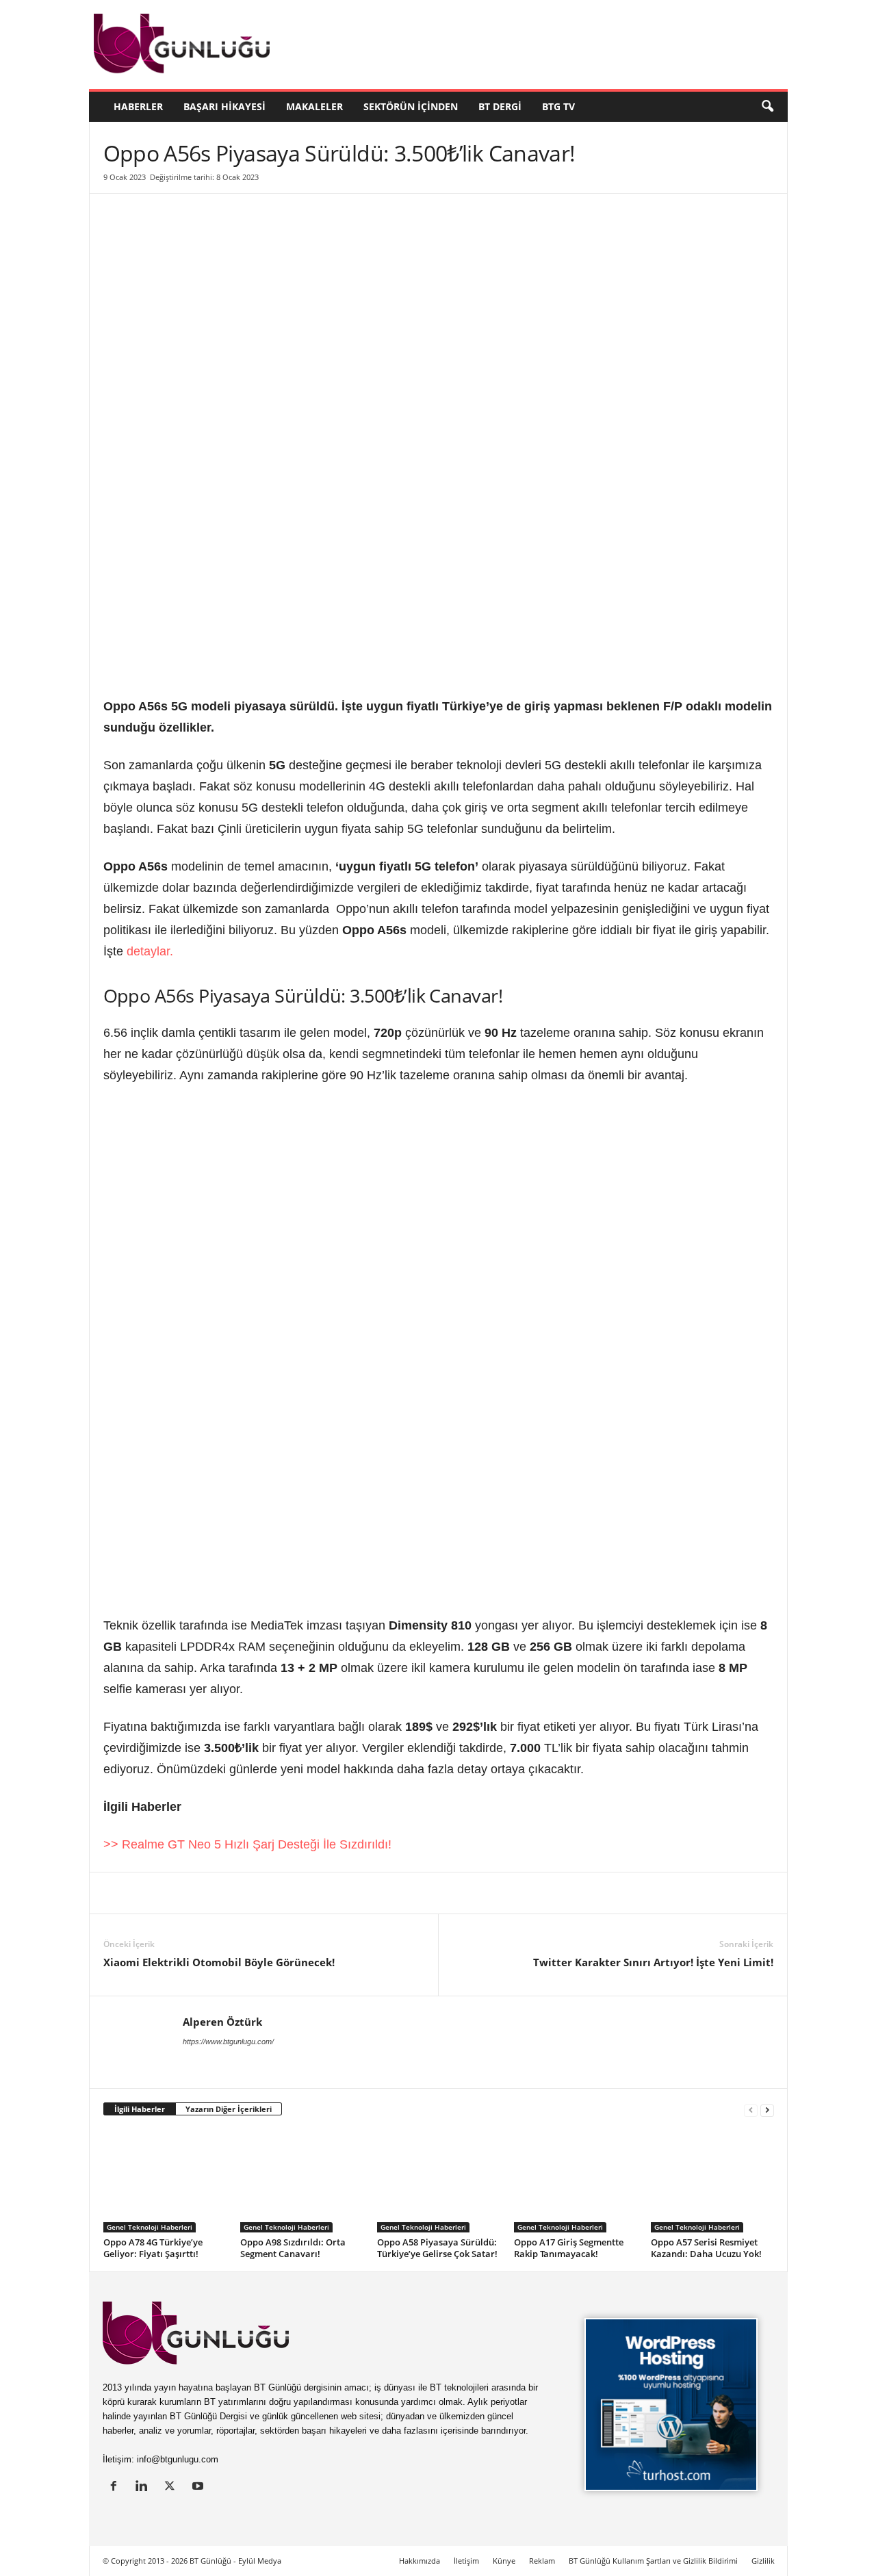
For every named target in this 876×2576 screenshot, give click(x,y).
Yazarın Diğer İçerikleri (229, 2109)
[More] (370, 1893)
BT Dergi (500, 106)
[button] (767, 107)
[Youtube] (199, 2487)
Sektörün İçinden (411, 106)
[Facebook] (180, 1893)
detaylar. (150, 951)
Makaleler (314, 106)
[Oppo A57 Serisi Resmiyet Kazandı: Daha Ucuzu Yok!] (712, 2181)
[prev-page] (751, 2110)
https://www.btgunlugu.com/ (228, 2042)
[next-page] (767, 2110)
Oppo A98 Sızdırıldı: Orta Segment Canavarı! (293, 2248)
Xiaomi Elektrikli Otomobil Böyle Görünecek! (219, 1962)
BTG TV (558, 106)
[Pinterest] (211, 1893)
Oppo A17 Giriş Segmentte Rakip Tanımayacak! (569, 2248)
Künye (504, 2561)
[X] (149, 1893)
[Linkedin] (117, 1893)
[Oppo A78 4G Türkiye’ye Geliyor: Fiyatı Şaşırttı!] (165, 2181)
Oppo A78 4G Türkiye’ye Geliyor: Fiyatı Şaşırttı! (153, 2248)
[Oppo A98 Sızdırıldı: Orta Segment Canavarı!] (302, 2181)
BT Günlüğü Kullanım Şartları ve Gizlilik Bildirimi (653, 2561)
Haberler (138, 106)
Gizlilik (763, 2561)
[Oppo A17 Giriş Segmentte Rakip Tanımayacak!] (576, 2181)
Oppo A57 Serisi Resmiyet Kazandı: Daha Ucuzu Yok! (706, 2248)
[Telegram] (306, 1893)
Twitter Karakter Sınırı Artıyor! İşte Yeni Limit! (653, 1962)
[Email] (337, 1893)
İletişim (466, 2561)
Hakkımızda (420, 2561)
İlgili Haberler (140, 2109)
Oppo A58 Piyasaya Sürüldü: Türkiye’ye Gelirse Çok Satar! (437, 2248)
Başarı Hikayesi (224, 106)
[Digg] (243, 1893)
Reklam (542, 2561)
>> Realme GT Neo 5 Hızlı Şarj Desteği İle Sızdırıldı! (247, 1844)
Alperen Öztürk (222, 2022)
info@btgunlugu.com (178, 2459)
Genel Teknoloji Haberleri (150, 2227)
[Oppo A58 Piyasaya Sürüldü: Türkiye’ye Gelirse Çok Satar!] (439, 2181)
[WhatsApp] (274, 1893)
